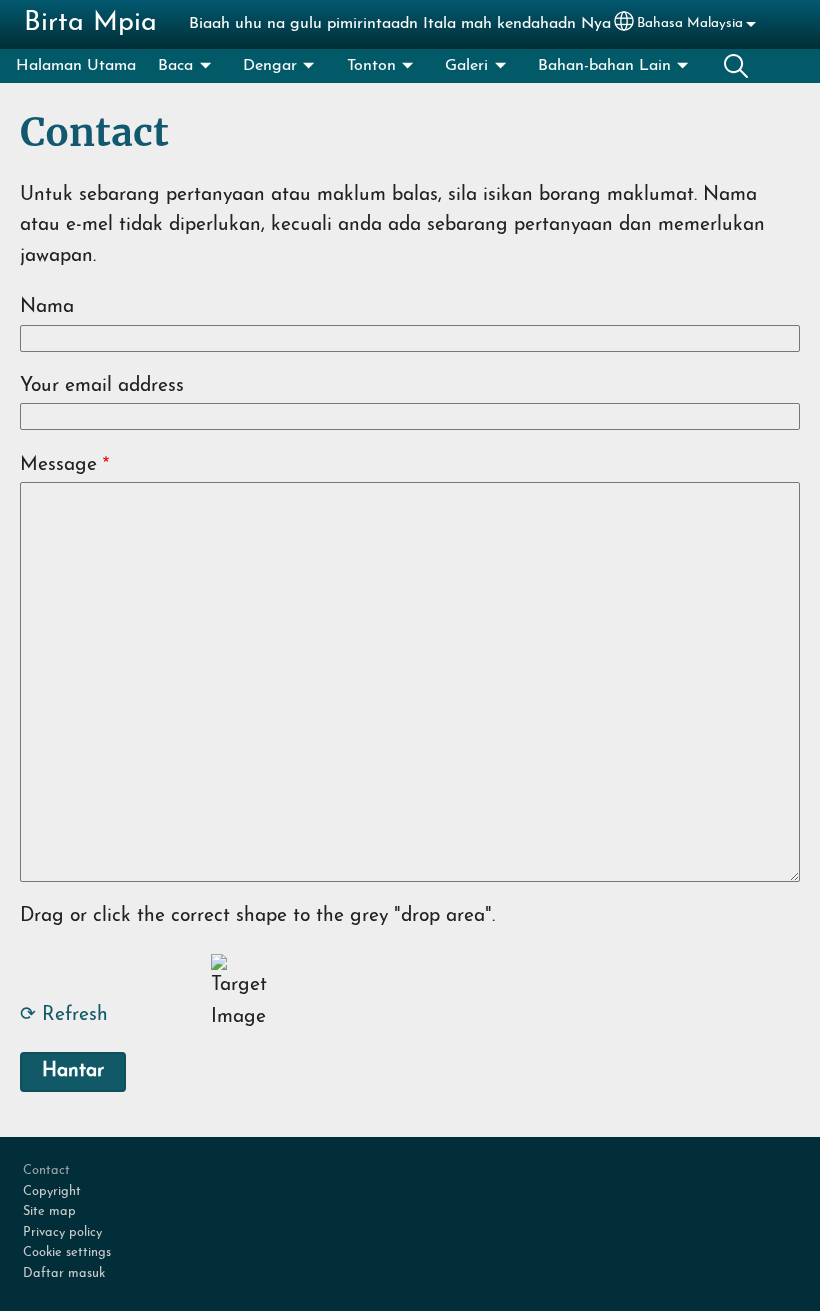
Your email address (102, 386)
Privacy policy (62, 1232)
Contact (46, 1170)
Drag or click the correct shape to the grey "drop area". (257, 916)
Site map (49, 1211)
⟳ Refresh (64, 1015)
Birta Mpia (90, 23)
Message (58, 465)
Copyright (52, 1191)
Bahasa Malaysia (690, 23)
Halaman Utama (76, 66)
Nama (47, 307)
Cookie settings (67, 1252)
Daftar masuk (64, 1273)
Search (736, 66)
